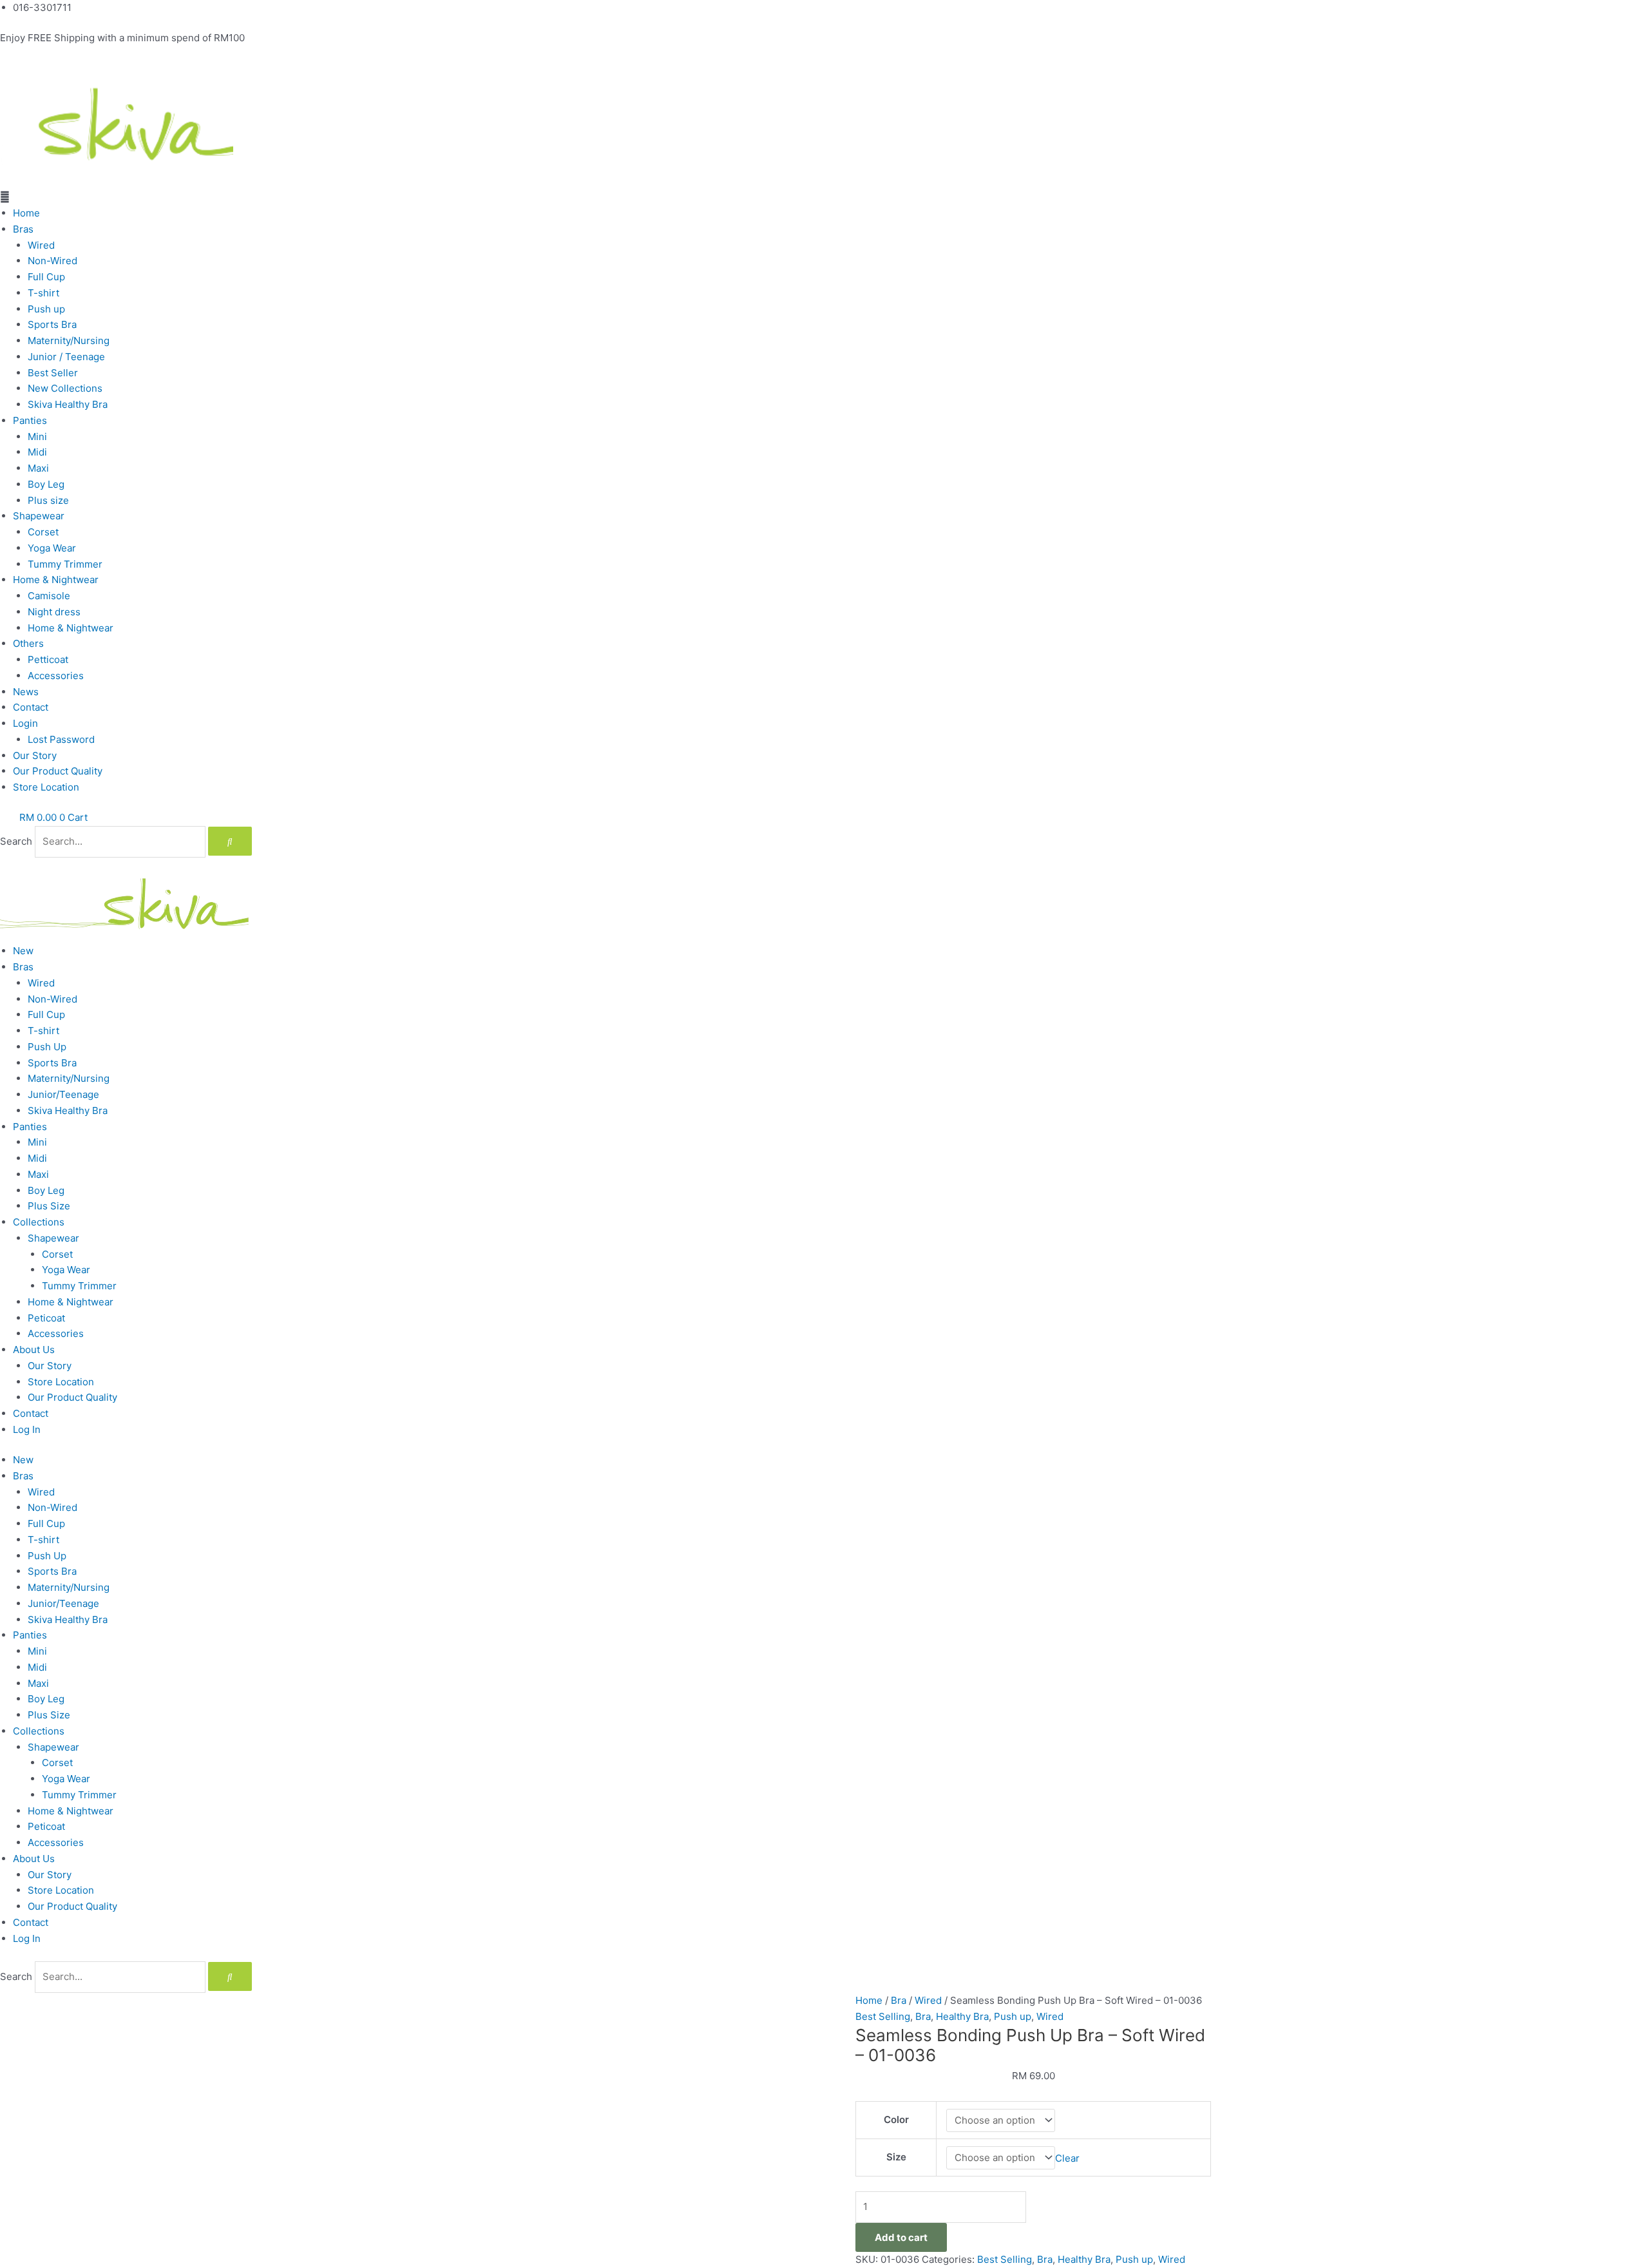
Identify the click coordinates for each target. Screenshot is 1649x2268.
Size (896, 2157)
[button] (824, 197)
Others (28, 643)
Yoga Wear (52, 548)
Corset (43, 532)
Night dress (54, 612)
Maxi (38, 468)
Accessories (56, 676)
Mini (37, 437)
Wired (41, 245)
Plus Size (49, 1206)
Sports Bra (52, 324)
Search (16, 841)
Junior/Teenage (63, 1094)
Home (26, 213)
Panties (30, 420)
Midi (37, 452)
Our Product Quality (58, 771)
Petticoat (48, 659)
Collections (39, 1222)
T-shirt (43, 293)
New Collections (65, 388)
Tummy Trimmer (65, 564)
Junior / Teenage (66, 357)
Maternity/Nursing (69, 341)
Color (896, 2119)
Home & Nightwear (56, 580)
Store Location (46, 787)
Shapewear (39, 516)
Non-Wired (52, 261)
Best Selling (883, 2016)
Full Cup (46, 277)
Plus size (48, 500)
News (26, 692)
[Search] (230, 841)
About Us (34, 1350)
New (23, 951)
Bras (23, 229)
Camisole (49, 596)
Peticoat (46, 1318)
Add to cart (901, 2237)
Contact (31, 707)
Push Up (47, 1047)
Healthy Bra (962, 2016)
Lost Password (61, 739)
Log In (27, 1429)
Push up (46, 309)
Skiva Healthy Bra (68, 404)
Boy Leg (46, 484)
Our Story (35, 755)
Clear (1067, 2157)
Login (25, 723)
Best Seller (53, 373)
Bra (899, 2000)
